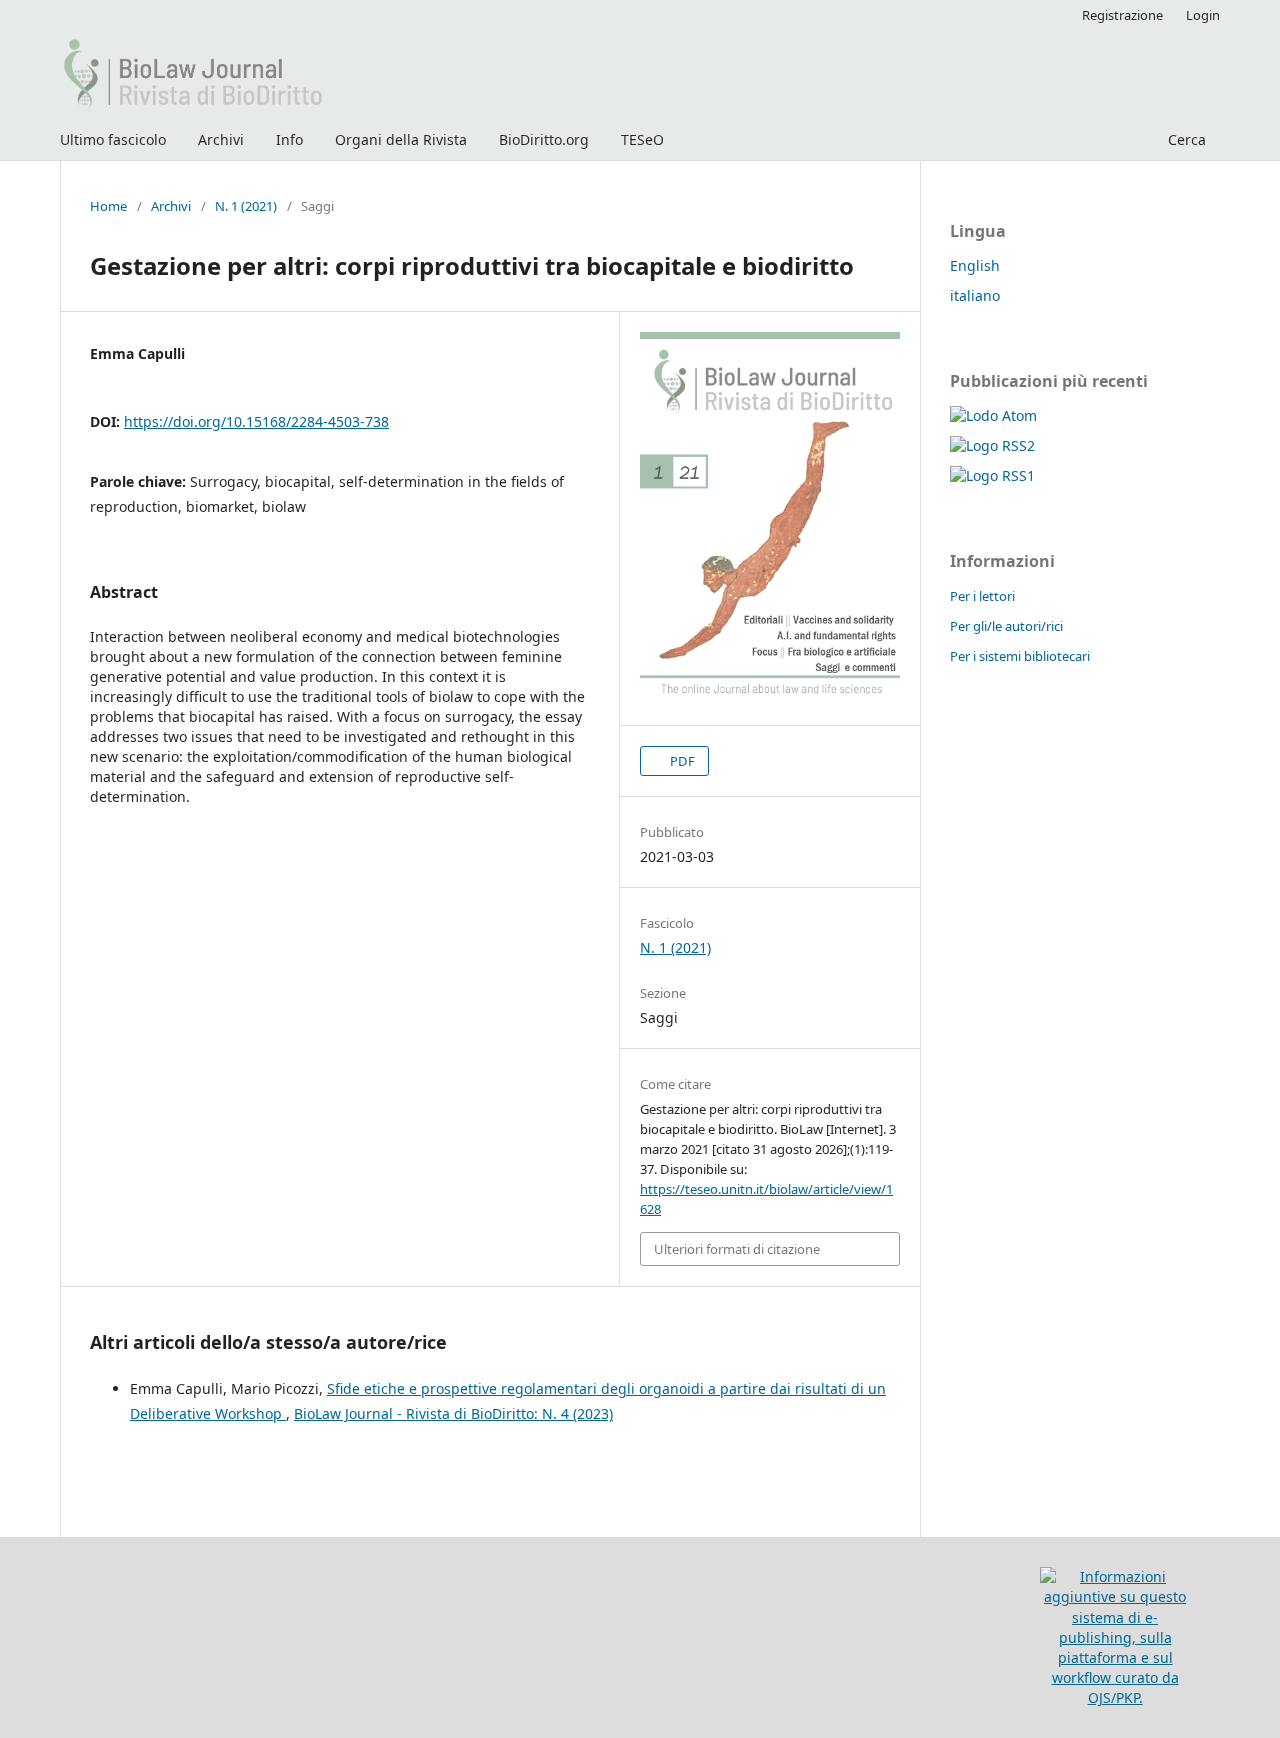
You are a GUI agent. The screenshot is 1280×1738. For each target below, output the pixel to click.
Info (289, 139)
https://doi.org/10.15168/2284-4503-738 (256, 421)
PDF (681, 761)
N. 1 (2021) (246, 206)
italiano (975, 295)
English (975, 265)
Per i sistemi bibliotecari (1020, 656)
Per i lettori (982, 596)
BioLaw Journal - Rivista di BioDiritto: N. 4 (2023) (453, 1413)
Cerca (1185, 139)
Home (108, 206)
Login (1203, 15)
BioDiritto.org (544, 139)
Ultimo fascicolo (113, 139)
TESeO (642, 139)
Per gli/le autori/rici (1006, 626)
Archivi (221, 139)
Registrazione (1122, 15)
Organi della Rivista (401, 139)
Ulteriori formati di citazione (737, 1249)
